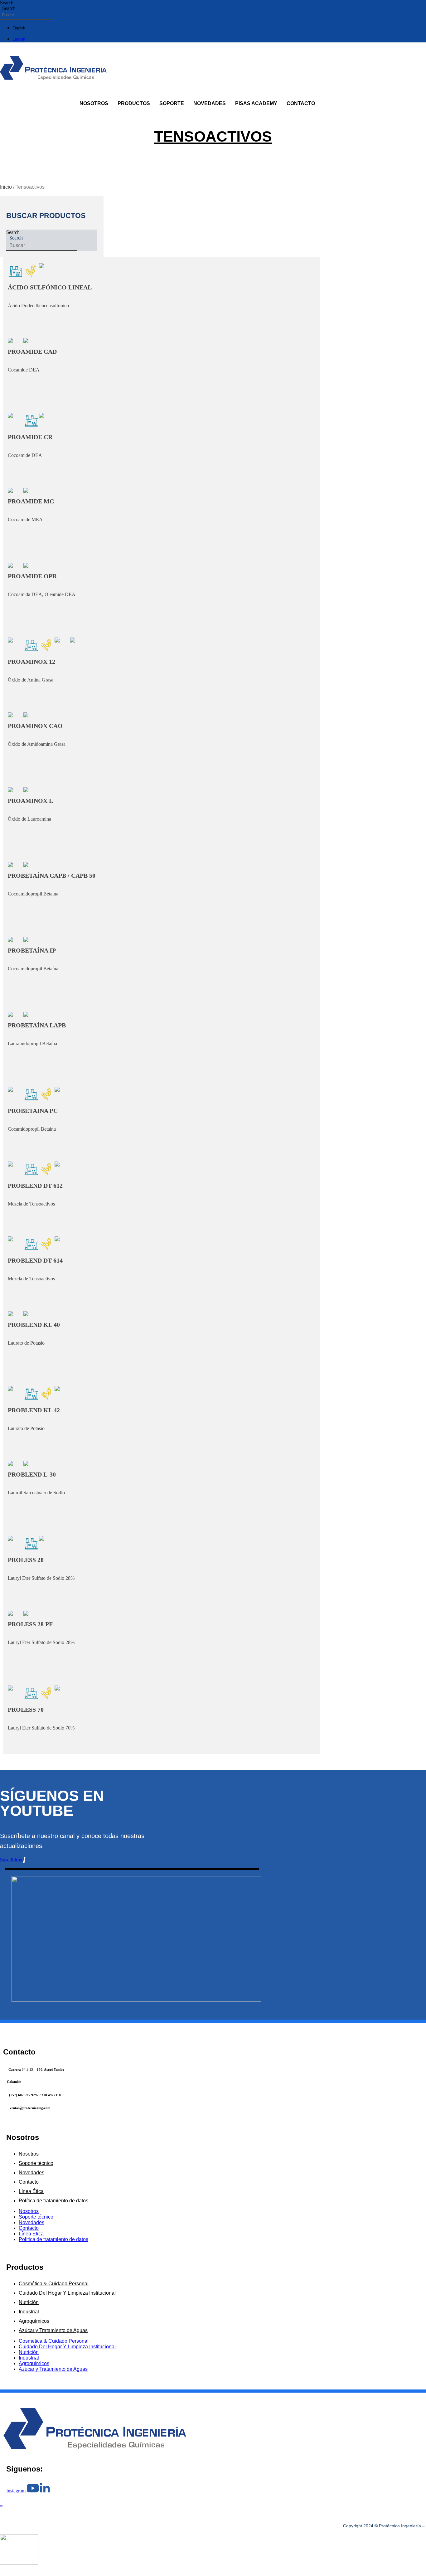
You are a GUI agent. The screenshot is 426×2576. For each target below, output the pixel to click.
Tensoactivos (213, 136)
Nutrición (29, 2302)
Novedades (210, 103)
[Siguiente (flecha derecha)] (7, 2575)
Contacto (301, 103)
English (19, 28)
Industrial (29, 2312)
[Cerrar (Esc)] (17, 2569)
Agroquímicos (34, 2321)
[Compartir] (12, 2569)
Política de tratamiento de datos (53, 2201)
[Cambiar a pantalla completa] (7, 2569)
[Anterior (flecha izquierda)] (2, 2575)
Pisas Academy (256, 103)
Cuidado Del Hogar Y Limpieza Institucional (67, 2293)
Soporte (172, 103)
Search (7, 3)
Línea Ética (31, 2191)
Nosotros (94, 103)
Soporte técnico (36, 2163)
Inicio (6, 187)
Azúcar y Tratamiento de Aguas (53, 2330)
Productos (134, 103)
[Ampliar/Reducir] (2, 2569)
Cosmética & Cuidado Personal (54, 2284)
